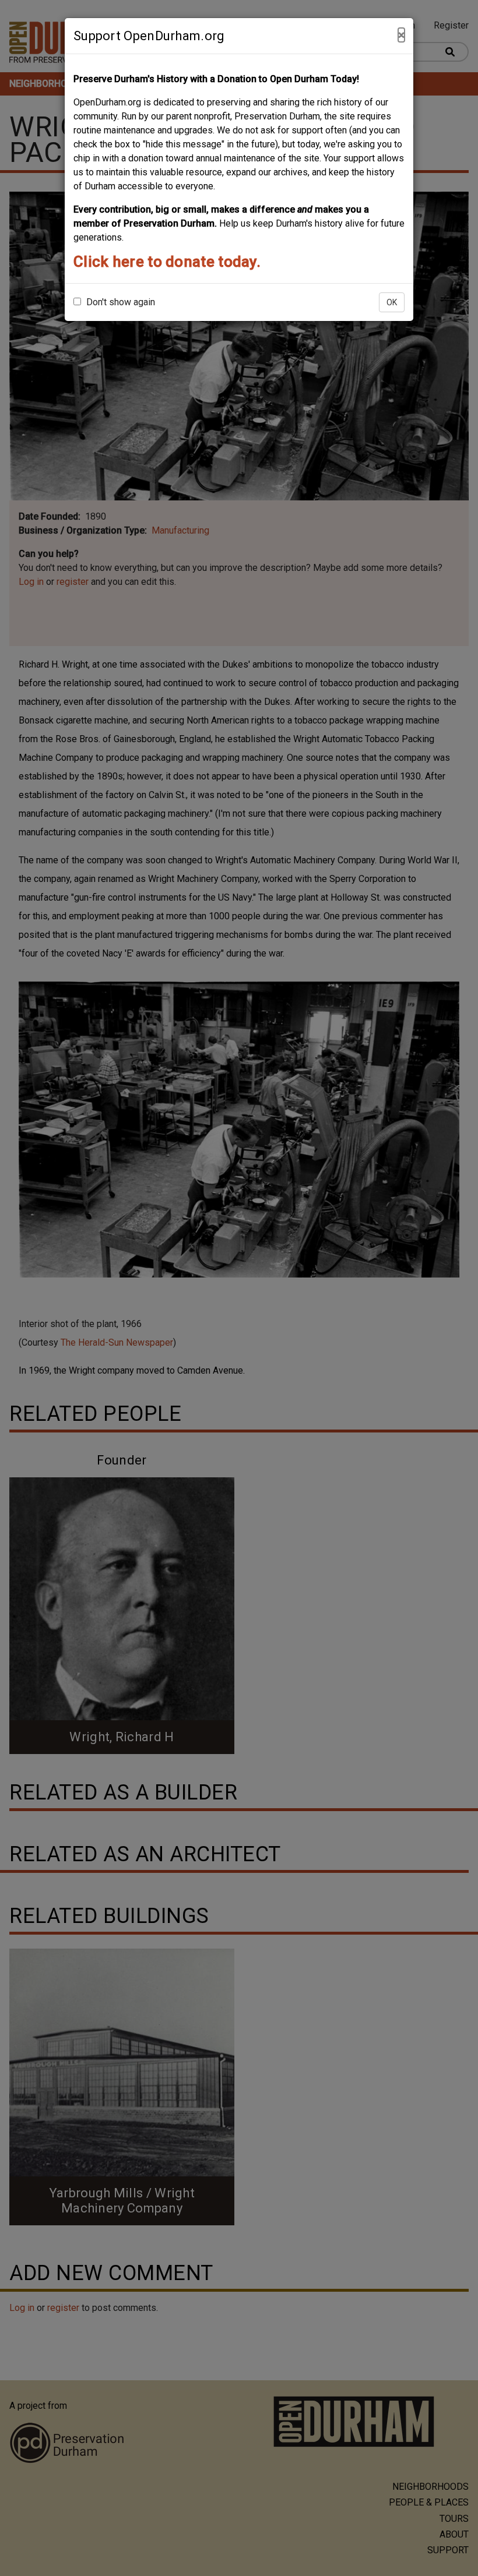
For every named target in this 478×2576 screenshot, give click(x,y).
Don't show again (119, 302)
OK (392, 302)
